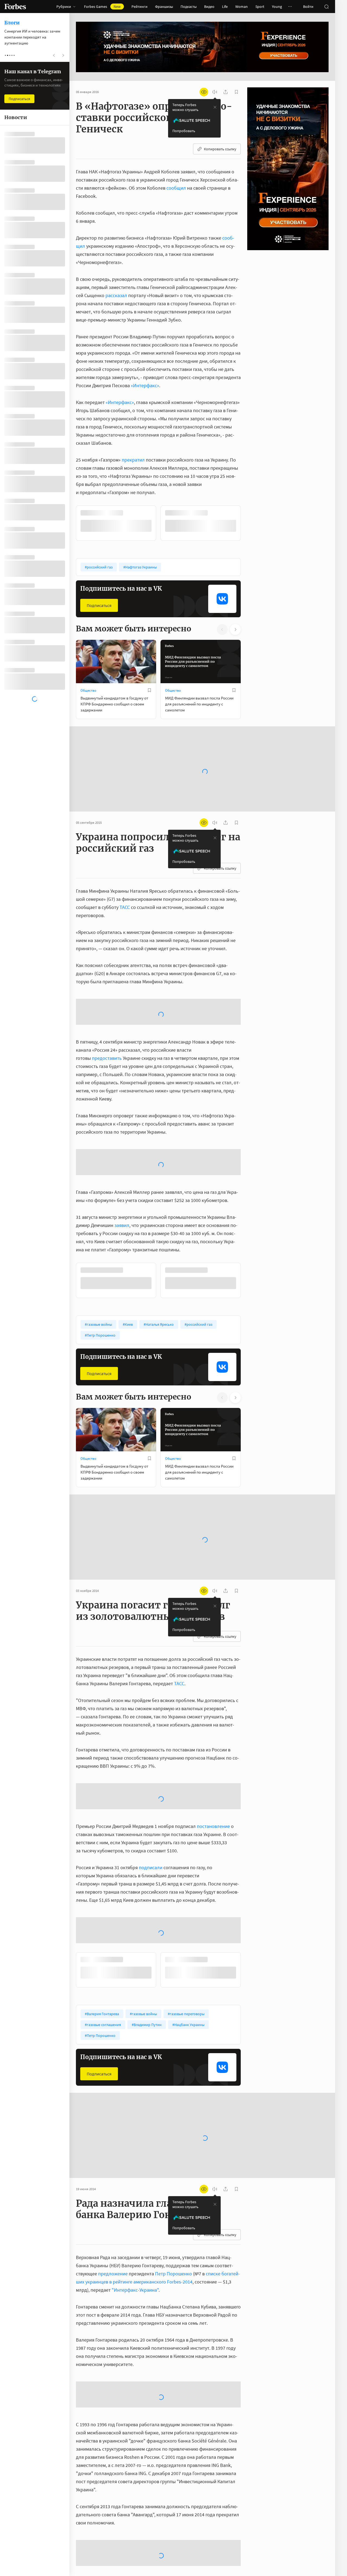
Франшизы (164, 7)
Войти (308, 7)
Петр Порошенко (173, 2169)
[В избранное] (149, 513)
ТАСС (125, 890)
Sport (260, 7)
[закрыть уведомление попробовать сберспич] (215, 107)
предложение (113, 2169)
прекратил (133, 460)
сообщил (176, 188)
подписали (151, 1763)
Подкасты (189, 7)
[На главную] (15, 7)
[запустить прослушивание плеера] (215, 92)
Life (225, 7)
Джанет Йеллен (118, 2495)
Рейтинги (139, 7)
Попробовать (184, 131)
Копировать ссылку (220, 149)
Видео (209, 7)
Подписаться (99, 605)
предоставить (107, 997)
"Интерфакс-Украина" (135, 2185)
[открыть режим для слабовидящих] (204, 92)
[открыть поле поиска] (326, 7)
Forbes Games (102, 7)
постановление (213, 1722)
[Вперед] (249, 523)
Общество (88, 690)
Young (277, 7)
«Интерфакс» (145, 385)
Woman (242, 7)
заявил (122, 1121)
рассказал (116, 295)
